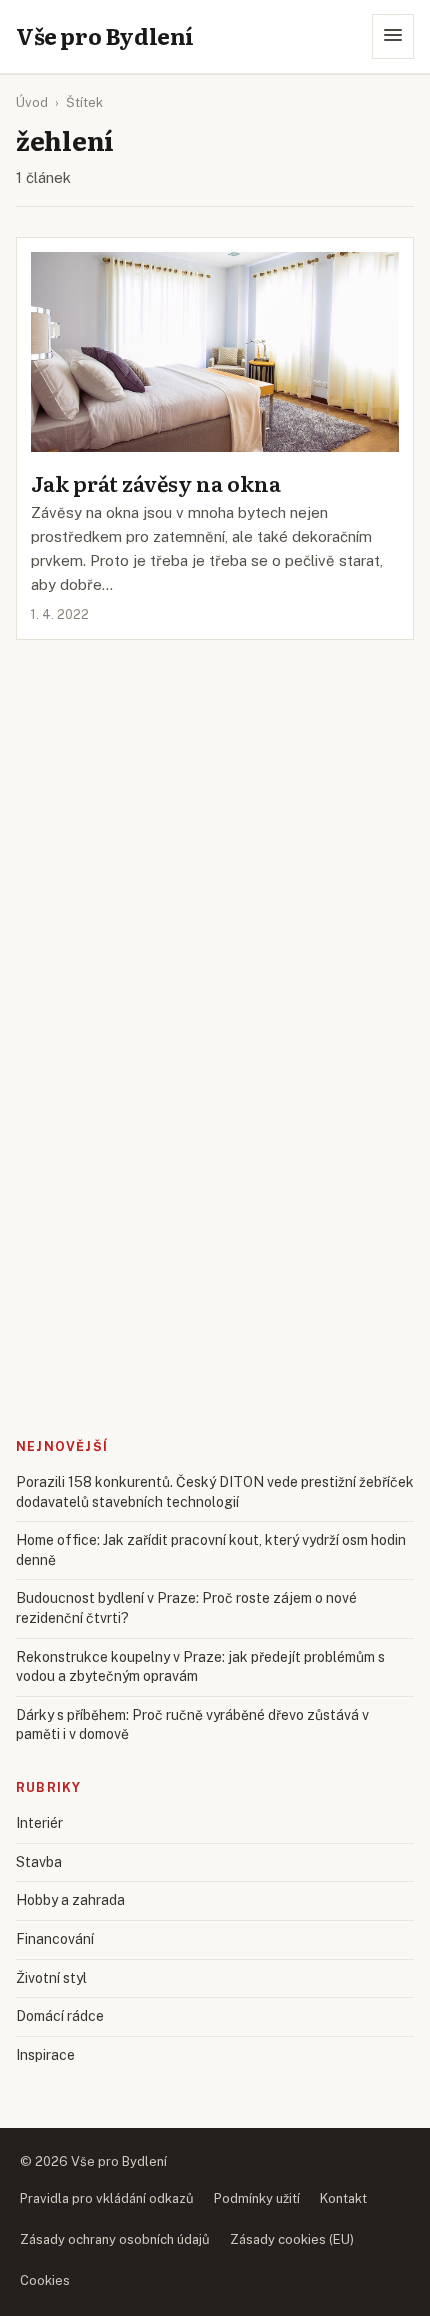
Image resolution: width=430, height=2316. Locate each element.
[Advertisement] (215, 726)
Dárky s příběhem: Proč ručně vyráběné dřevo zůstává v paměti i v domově (192, 1725)
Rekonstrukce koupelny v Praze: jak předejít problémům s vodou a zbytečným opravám (200, 1667)
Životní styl (51, 1978)
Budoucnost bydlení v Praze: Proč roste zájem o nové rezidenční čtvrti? (186, 1608)
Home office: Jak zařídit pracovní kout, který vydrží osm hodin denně (211, 1550)
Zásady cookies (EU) (292, 2239)
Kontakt (343, 2198)
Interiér (39, 1823)
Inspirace (45, 2055)
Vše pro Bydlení (105, 36)
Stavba (39, 1862)
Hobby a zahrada (70, 1900)
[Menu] (393, 36)
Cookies (45, 2280)
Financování (55, 1939)
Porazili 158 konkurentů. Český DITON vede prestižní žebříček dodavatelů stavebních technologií (215, 1492)
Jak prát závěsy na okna (156, 482)
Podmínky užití (257, 2198)
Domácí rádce (60, 2016)
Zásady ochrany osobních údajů (115, 2239)
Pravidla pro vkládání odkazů (107, 2198)
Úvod (32, 102)
